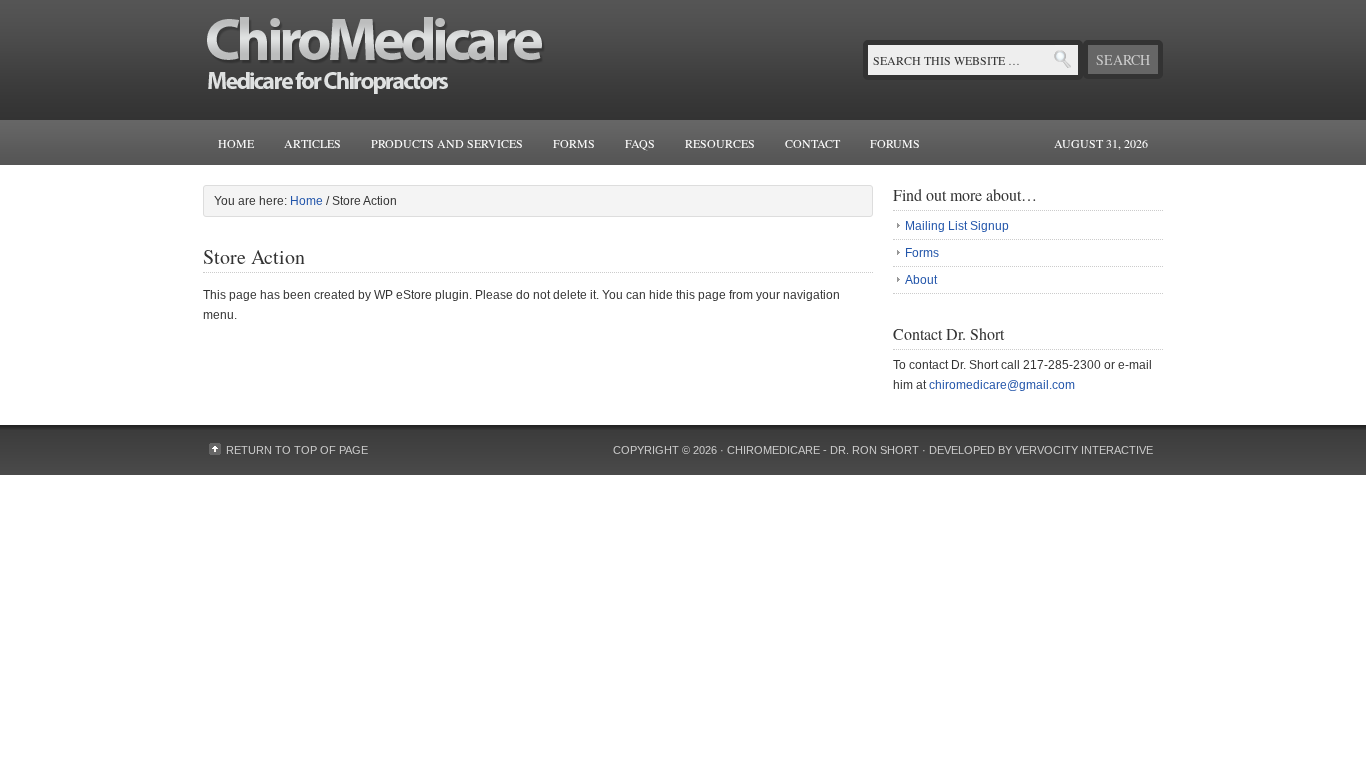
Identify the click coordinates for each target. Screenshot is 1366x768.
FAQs (640, 143)
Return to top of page (297, 450)
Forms (574, 143)
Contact (812, 143)
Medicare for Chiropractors (403, 60)
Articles (312, 143)
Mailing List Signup (957, 226)
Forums (895, 143)
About (921, 280)
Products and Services (447, 143)
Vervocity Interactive (1084, 450)
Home (236, 143)
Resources (720, 143)
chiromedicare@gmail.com (1002, 385)
